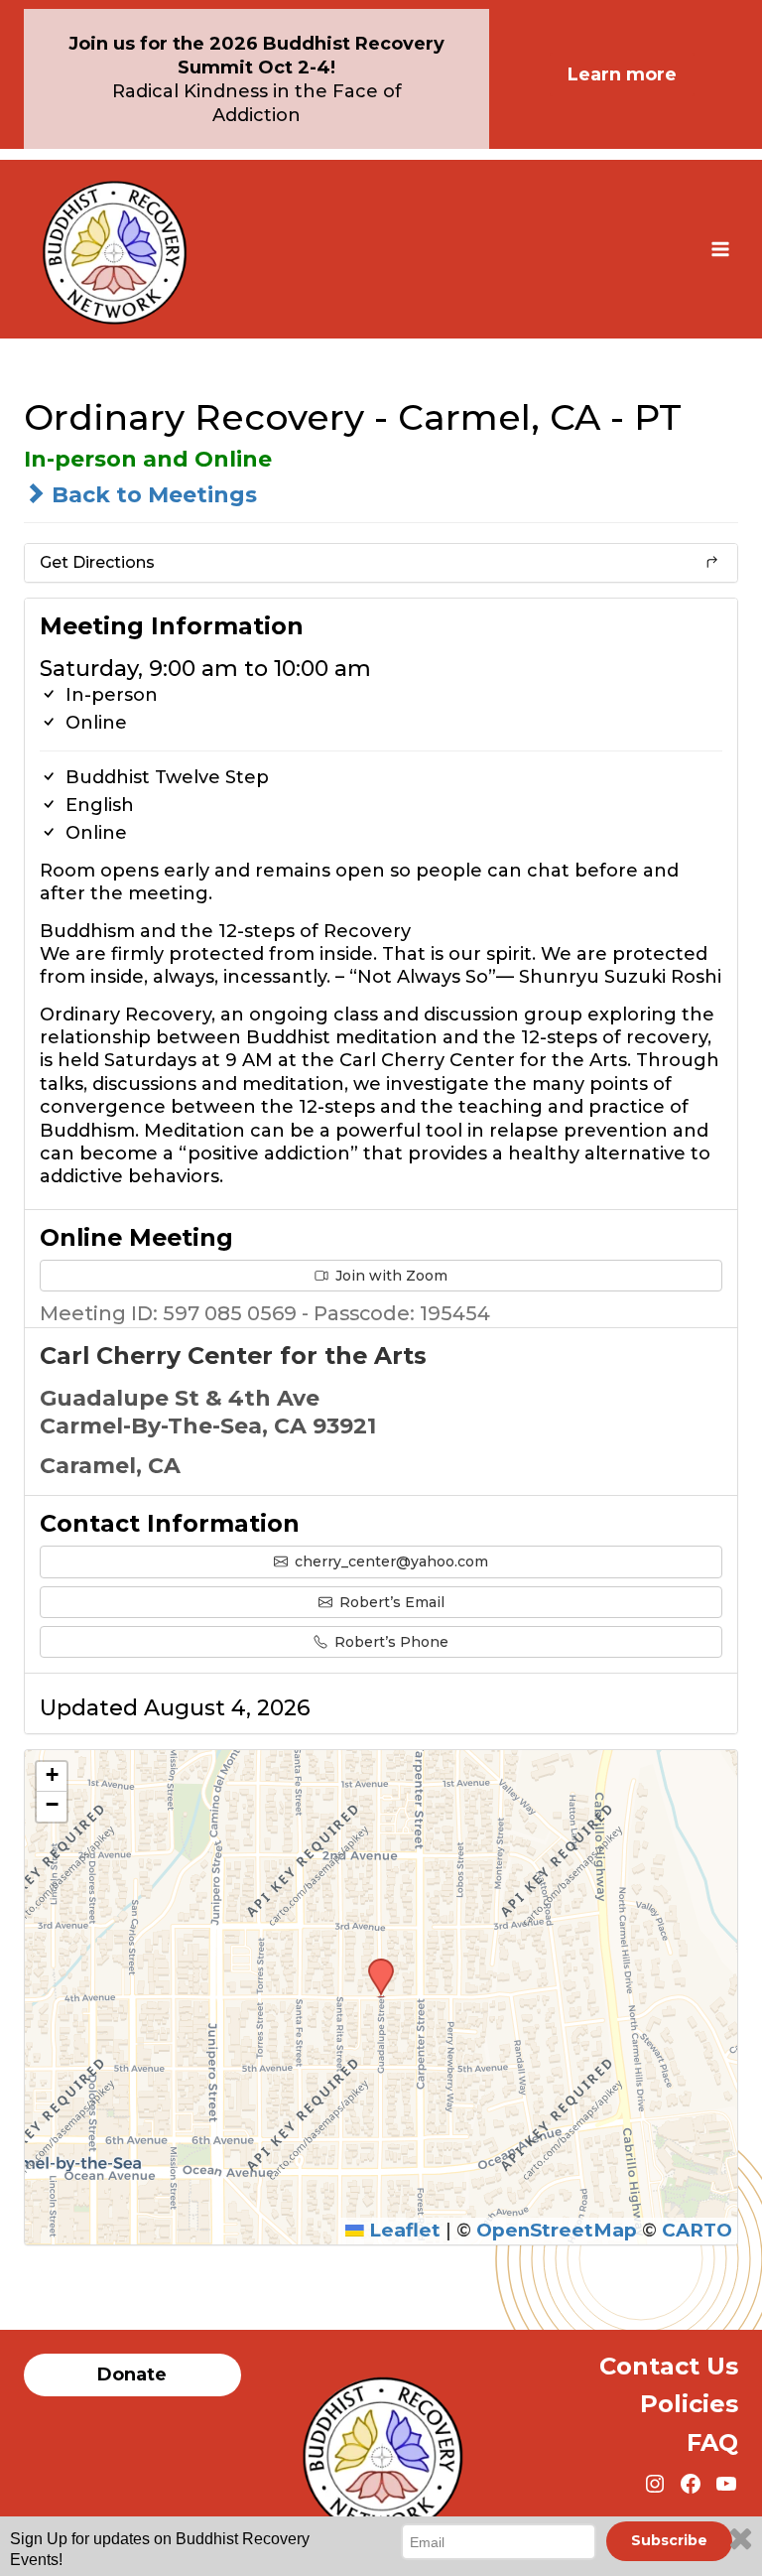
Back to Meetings (151, 495)
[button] (374, 1965)
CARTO (697, 2230)
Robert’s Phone (389, 1642)
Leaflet (402, 2230)
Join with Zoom (389, 1276)
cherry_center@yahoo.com (389, 1561)
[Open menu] (720, 249)
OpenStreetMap (557, 2230)
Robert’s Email (390, 1602)
